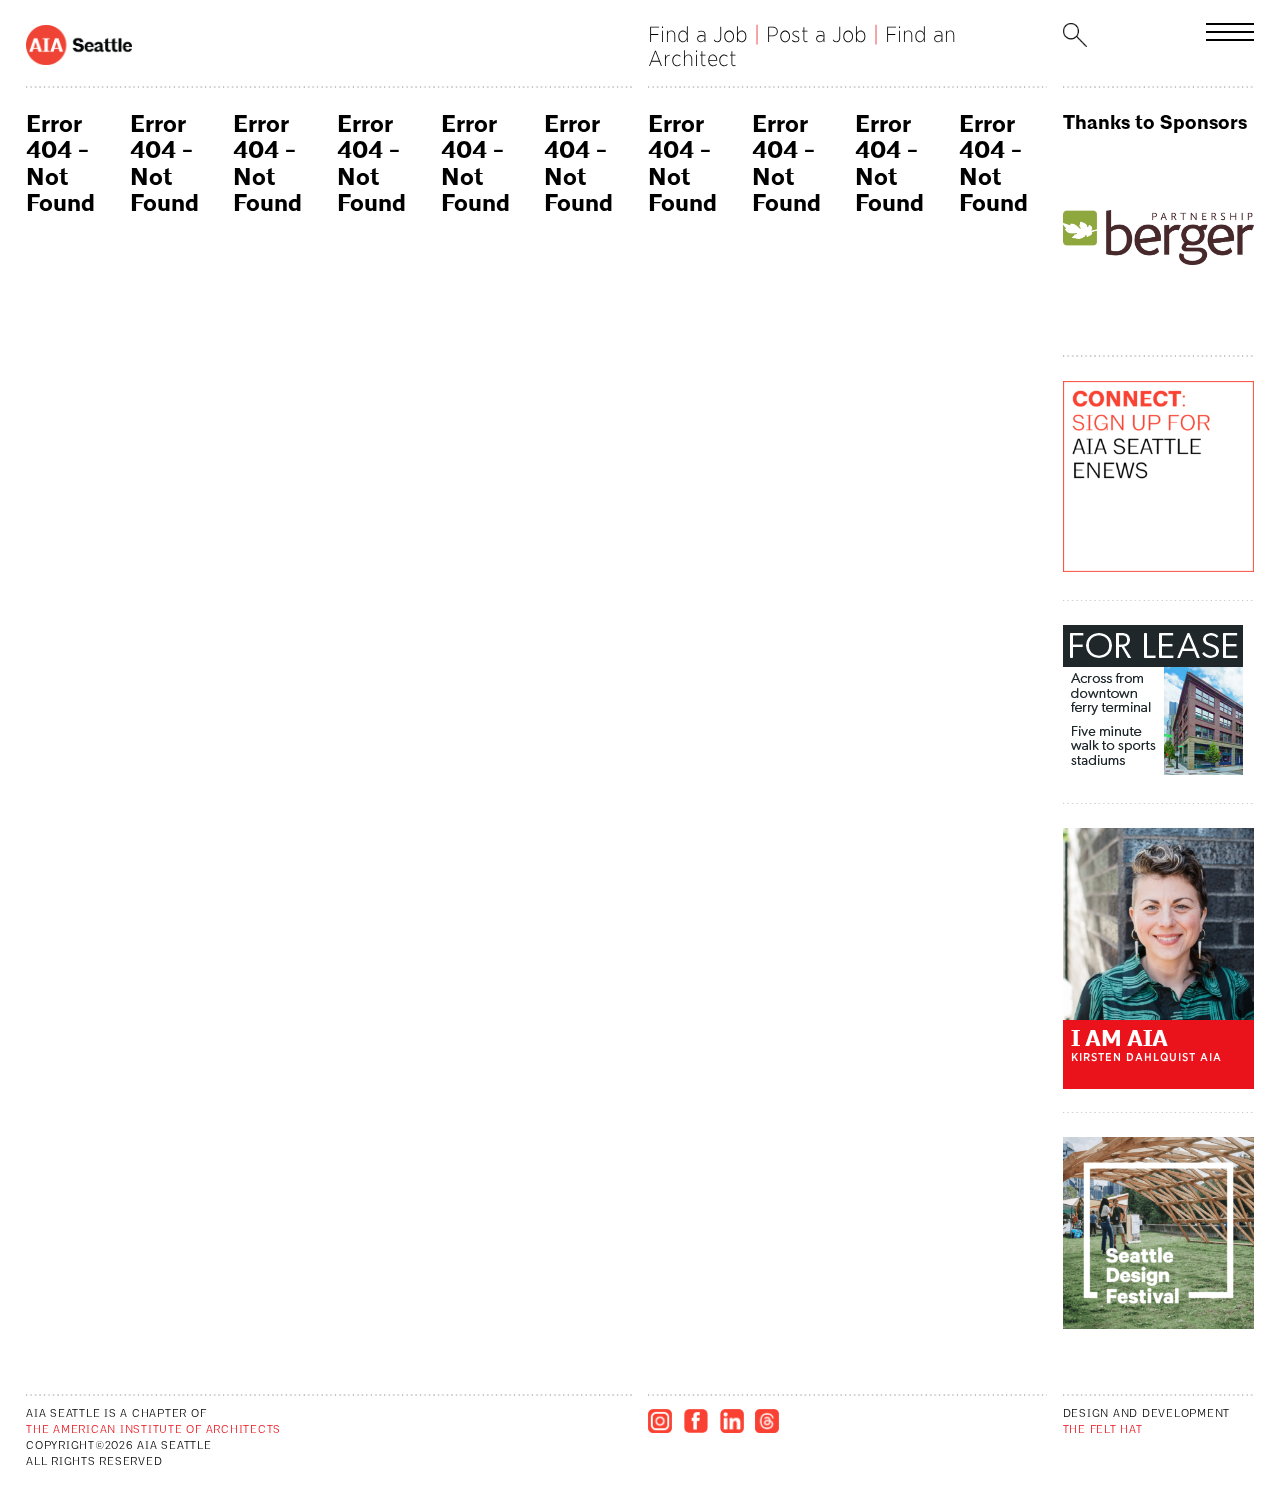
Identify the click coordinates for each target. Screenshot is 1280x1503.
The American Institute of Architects (153, 1430)
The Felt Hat (1103, 1430)
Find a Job (698, 34)
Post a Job (816, 34)
